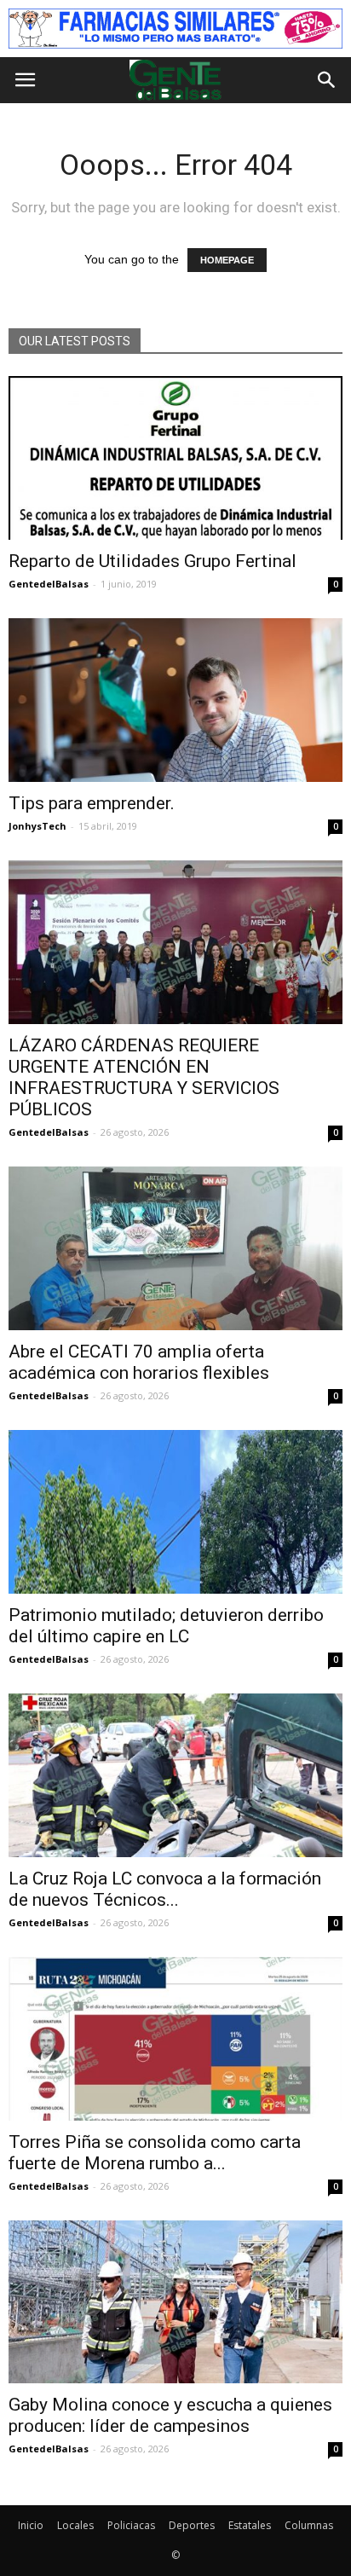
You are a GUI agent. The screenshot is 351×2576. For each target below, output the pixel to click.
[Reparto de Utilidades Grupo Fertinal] (175, 458)
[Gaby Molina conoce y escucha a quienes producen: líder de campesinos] (175, 2302)
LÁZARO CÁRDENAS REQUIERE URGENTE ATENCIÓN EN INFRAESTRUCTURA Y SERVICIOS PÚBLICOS (144, 1077)
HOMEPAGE (227, 260)
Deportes (192, 2525)
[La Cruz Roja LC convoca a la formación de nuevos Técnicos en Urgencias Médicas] (175, 1775)
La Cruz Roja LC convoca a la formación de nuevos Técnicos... (165, 1889)
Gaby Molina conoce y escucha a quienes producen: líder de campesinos (170, 2415)
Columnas (309, 2525)
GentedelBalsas (49, 584)
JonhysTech (37, 826)
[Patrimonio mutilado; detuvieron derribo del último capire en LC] (175, 1512)
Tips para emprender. (92, 803)
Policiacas (131, 2525)
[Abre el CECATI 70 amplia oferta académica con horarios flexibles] (175, 1248)
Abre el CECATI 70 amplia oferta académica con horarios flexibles (139, 1362)
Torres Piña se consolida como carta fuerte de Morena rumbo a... (155, 2153)
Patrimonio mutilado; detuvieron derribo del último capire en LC (166, 1626)
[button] (327, 80)
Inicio (31, 2525)
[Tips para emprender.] (175, 700)
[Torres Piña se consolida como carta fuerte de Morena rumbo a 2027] (175, 2039)
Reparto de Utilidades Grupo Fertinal (152, 561)
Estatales (250, 2525)
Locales (75, 2525)
